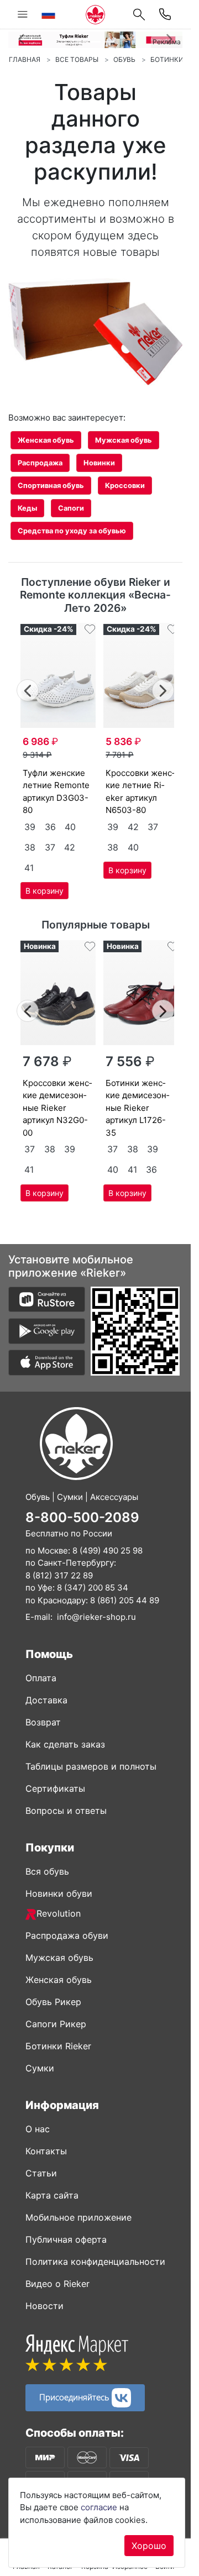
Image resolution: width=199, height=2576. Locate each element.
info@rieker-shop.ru (96, 1617)
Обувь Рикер (53, 2002)
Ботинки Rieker (58, 2046)
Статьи (41, 2173)
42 (70, 847)
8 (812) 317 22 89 (59, 1575)
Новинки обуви (59, 1893)
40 (70, 827)
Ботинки (167, 59)
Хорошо (149, 2546)
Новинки (99, 463)
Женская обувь (46, 440)
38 (30, 847)
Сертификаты (55, 1788)
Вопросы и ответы (66, 1811)
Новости (44, 2306)
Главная (25, 59)
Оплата (41, 1678)
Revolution (59, 1913)
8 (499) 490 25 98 (108, 1551)
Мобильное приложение (78, 2217)
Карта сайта (52, 2195)
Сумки (40, 2068)
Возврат (43, 1722)
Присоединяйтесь (75, 2397)
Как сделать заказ (65, 1744)
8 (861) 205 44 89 (125, 1600)
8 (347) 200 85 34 (93, 1588)
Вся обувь (47, 1871)
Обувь (124, 59)
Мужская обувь (124, 440)
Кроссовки (125, 486)
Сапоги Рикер (56, 2024)
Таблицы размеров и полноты (91, 1766)
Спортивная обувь (51, 486)
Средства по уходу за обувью (72, 531)
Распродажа (40, 463)
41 (29, 868)
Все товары (77, 59)
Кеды (27, 508)
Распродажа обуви (67, 1935)
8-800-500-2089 (82, 1517)
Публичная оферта (66, 2239)
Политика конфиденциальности (95, 2262)
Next (163, 689)
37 (50, 847)
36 (50, 827)
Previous (28, 689)
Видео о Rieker (57, 2284)
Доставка (46, 1700)
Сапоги (71, 508)
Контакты (46, 2151)
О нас (38, 2129)
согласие (99, 2507)
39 (30, 827)
